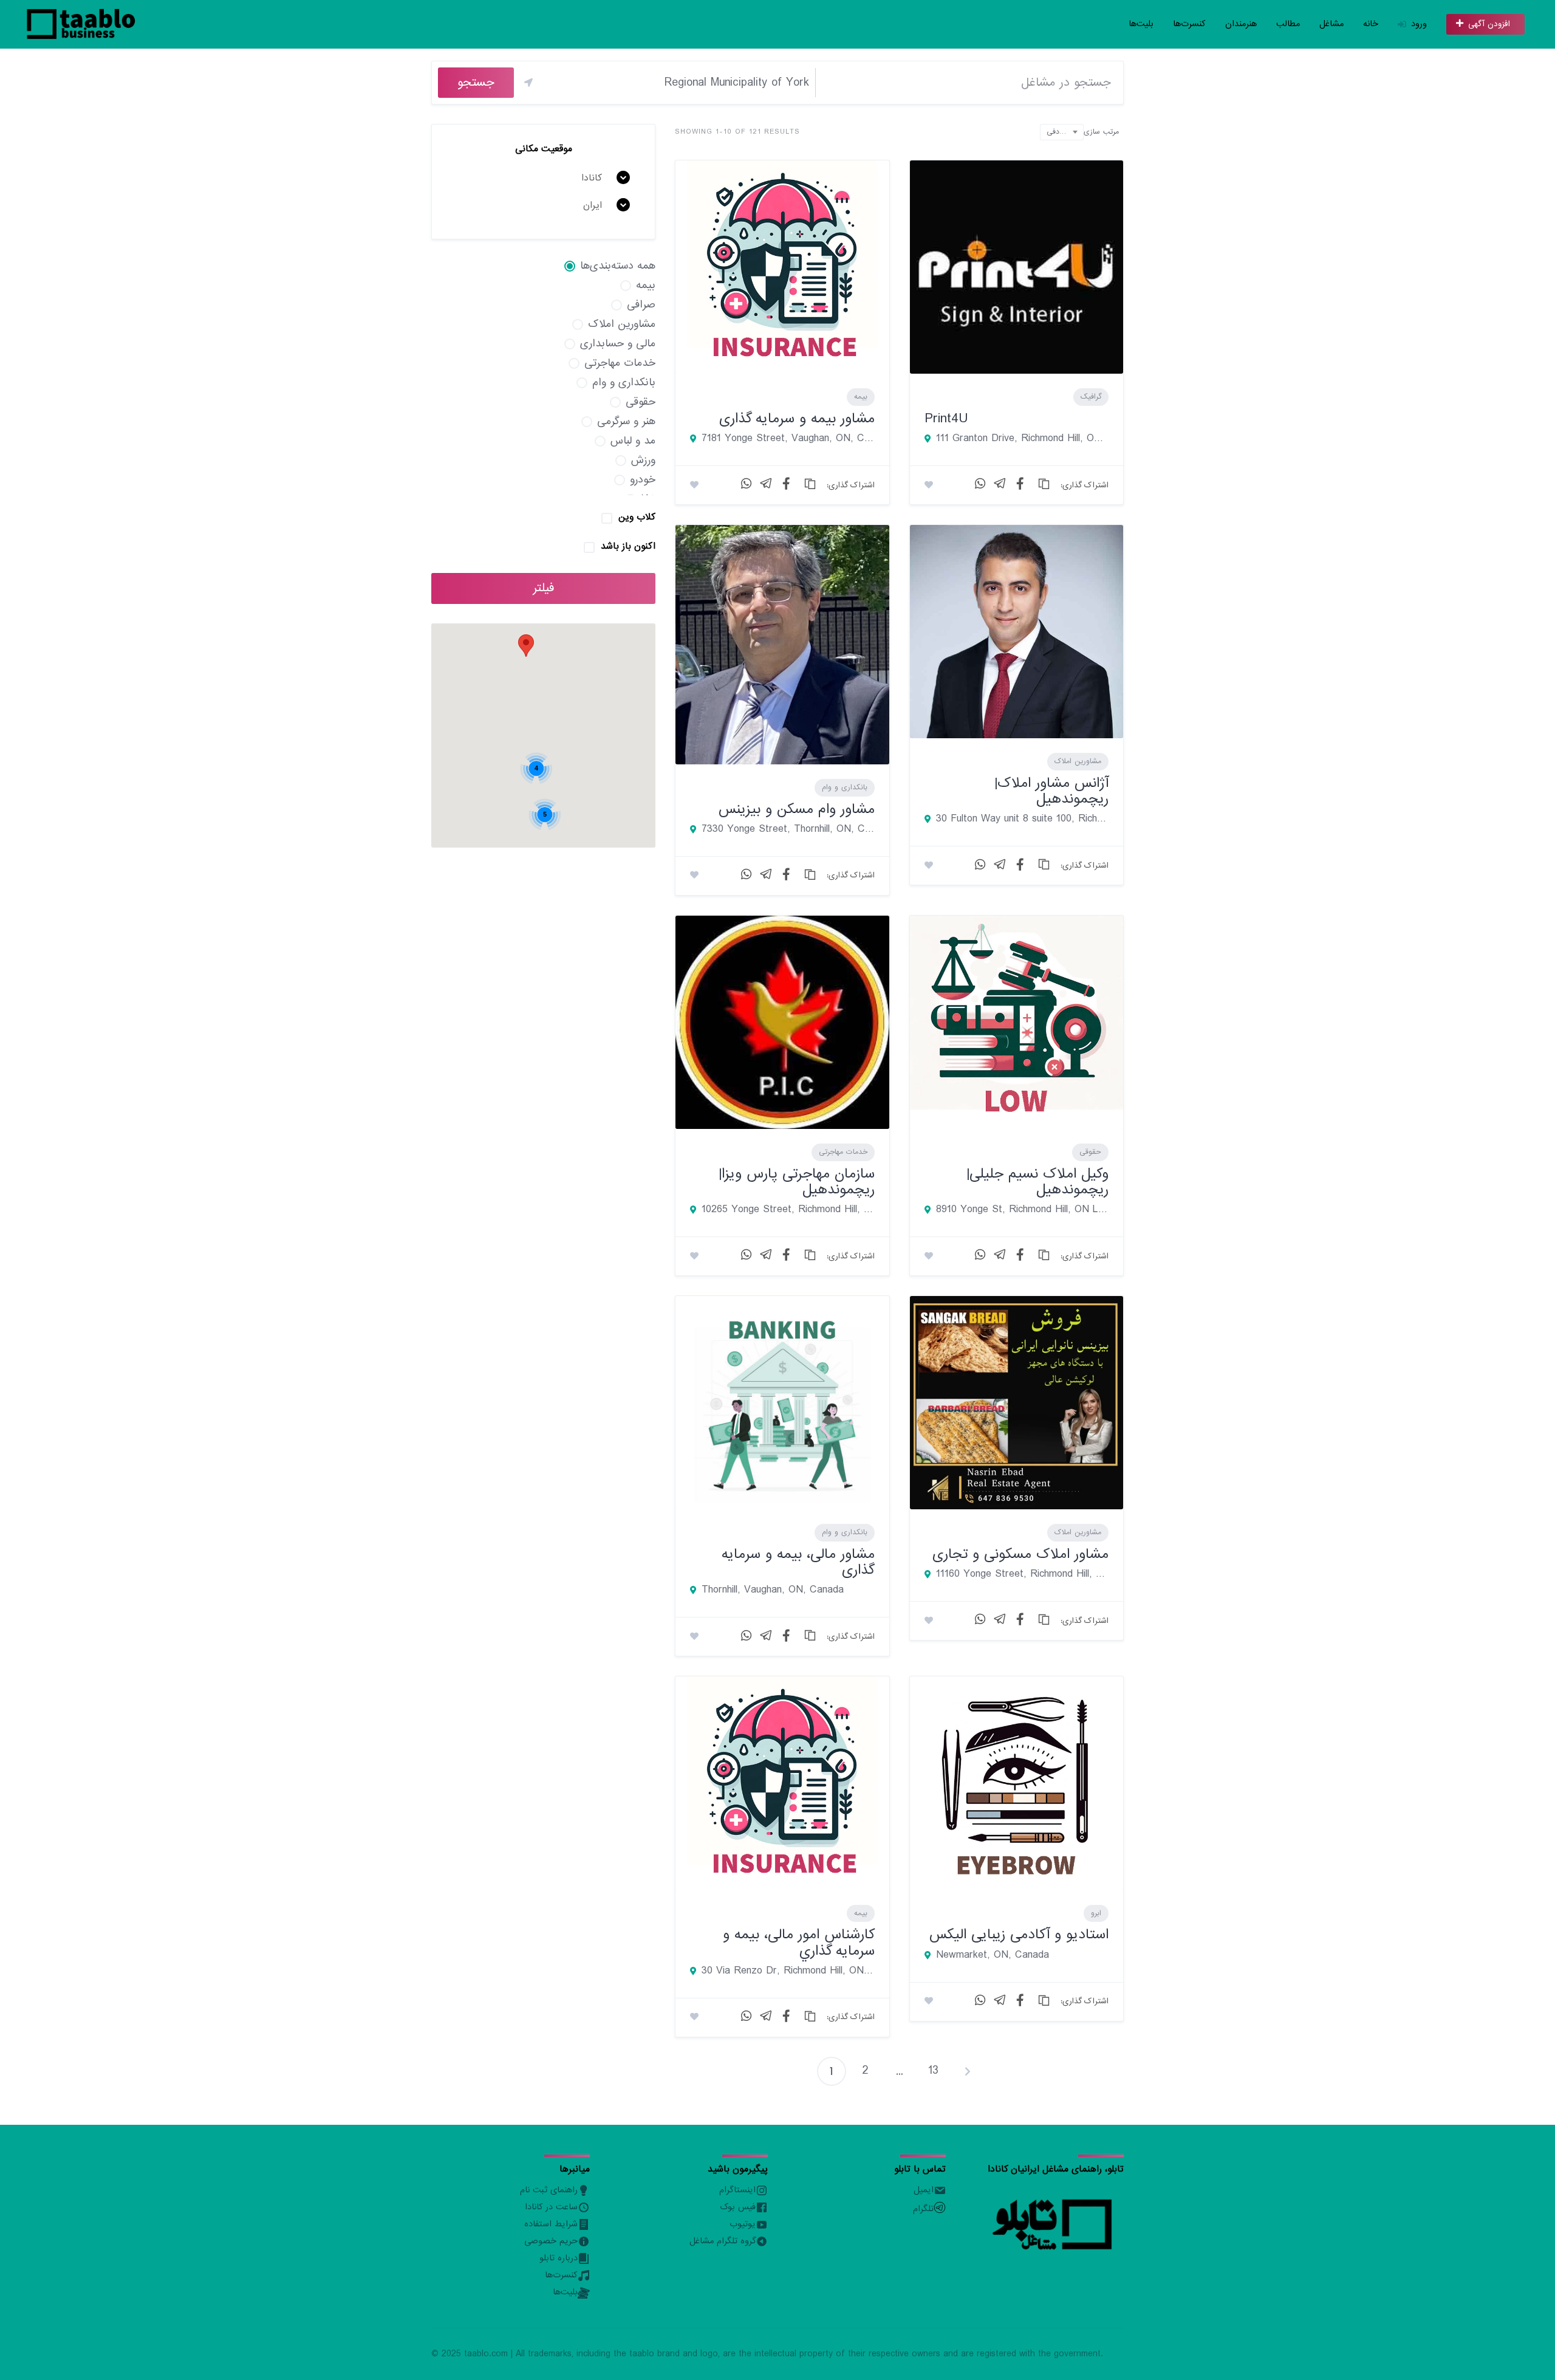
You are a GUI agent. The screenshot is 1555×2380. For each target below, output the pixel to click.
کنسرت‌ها (1189, 24)
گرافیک (1091, 397)
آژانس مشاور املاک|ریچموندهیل (1051, 791)
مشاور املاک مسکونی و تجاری (1020, 1554)
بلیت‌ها (1141, 24)
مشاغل (1331, 24)
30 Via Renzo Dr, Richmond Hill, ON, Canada (788, 1971)
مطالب (1288, 24)
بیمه (861, 397)
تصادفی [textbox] (1058, 132)
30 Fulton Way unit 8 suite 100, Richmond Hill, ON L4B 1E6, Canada (1022, 819)
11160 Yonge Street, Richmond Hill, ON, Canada (1022, 1574)
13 (933, 2071)
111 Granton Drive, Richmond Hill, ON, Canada (1022, 439)
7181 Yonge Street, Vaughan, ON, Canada (788, 439)
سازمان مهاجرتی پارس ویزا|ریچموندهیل (797, 1181)
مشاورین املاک (1078, 761)
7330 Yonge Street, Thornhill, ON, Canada (788, 829)
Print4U (946, 418)
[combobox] (1062, 132)
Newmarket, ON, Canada (993, 1955)
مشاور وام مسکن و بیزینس (797, 809)
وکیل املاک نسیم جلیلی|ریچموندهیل (1037, 1181)
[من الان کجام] (528, 83)
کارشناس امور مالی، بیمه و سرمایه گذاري (799, 1942)
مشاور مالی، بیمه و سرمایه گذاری (798, 1562)
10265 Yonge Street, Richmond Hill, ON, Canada (788, 1210)
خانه (1371, 24)
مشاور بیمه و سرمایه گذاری (797, 418)
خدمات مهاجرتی (843, 1152)
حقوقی (1090, 1152)
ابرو (1096, 1913)
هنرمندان (1241, 24)
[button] (526, 646)
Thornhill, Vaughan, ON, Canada (773, 1590)
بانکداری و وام (845, 787)
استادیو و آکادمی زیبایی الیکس (1019, 1934)
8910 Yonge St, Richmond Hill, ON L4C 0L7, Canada (1022, 1210)
